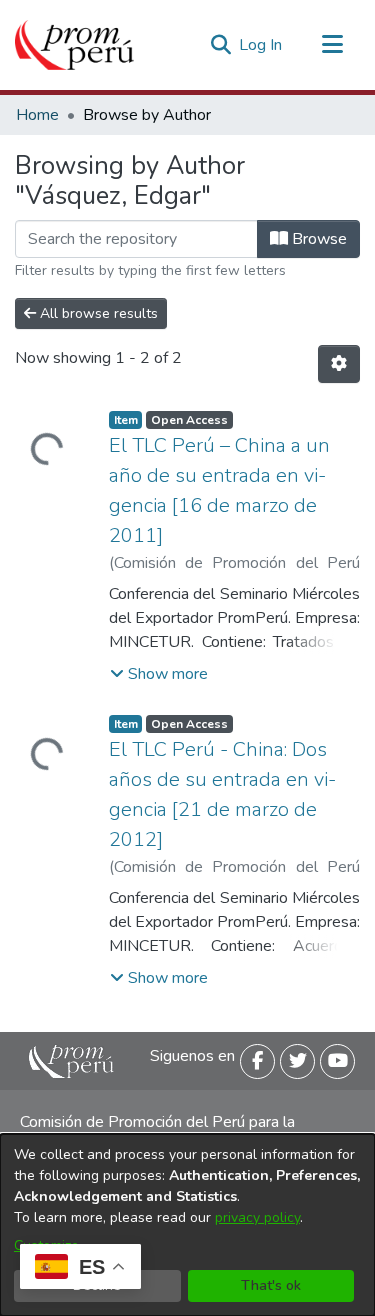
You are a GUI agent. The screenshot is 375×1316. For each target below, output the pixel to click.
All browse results (97, 313)
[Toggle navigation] (332, 45)
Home (37, 115)
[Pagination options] (339, 364)
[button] (159, 674)
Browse (317, 239)
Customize (46, 1245)
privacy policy (257, 1217)
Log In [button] (261, 45)
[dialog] (187, 1225)
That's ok (271, 1285)
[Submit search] (220, 45)
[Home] (74, 45)
